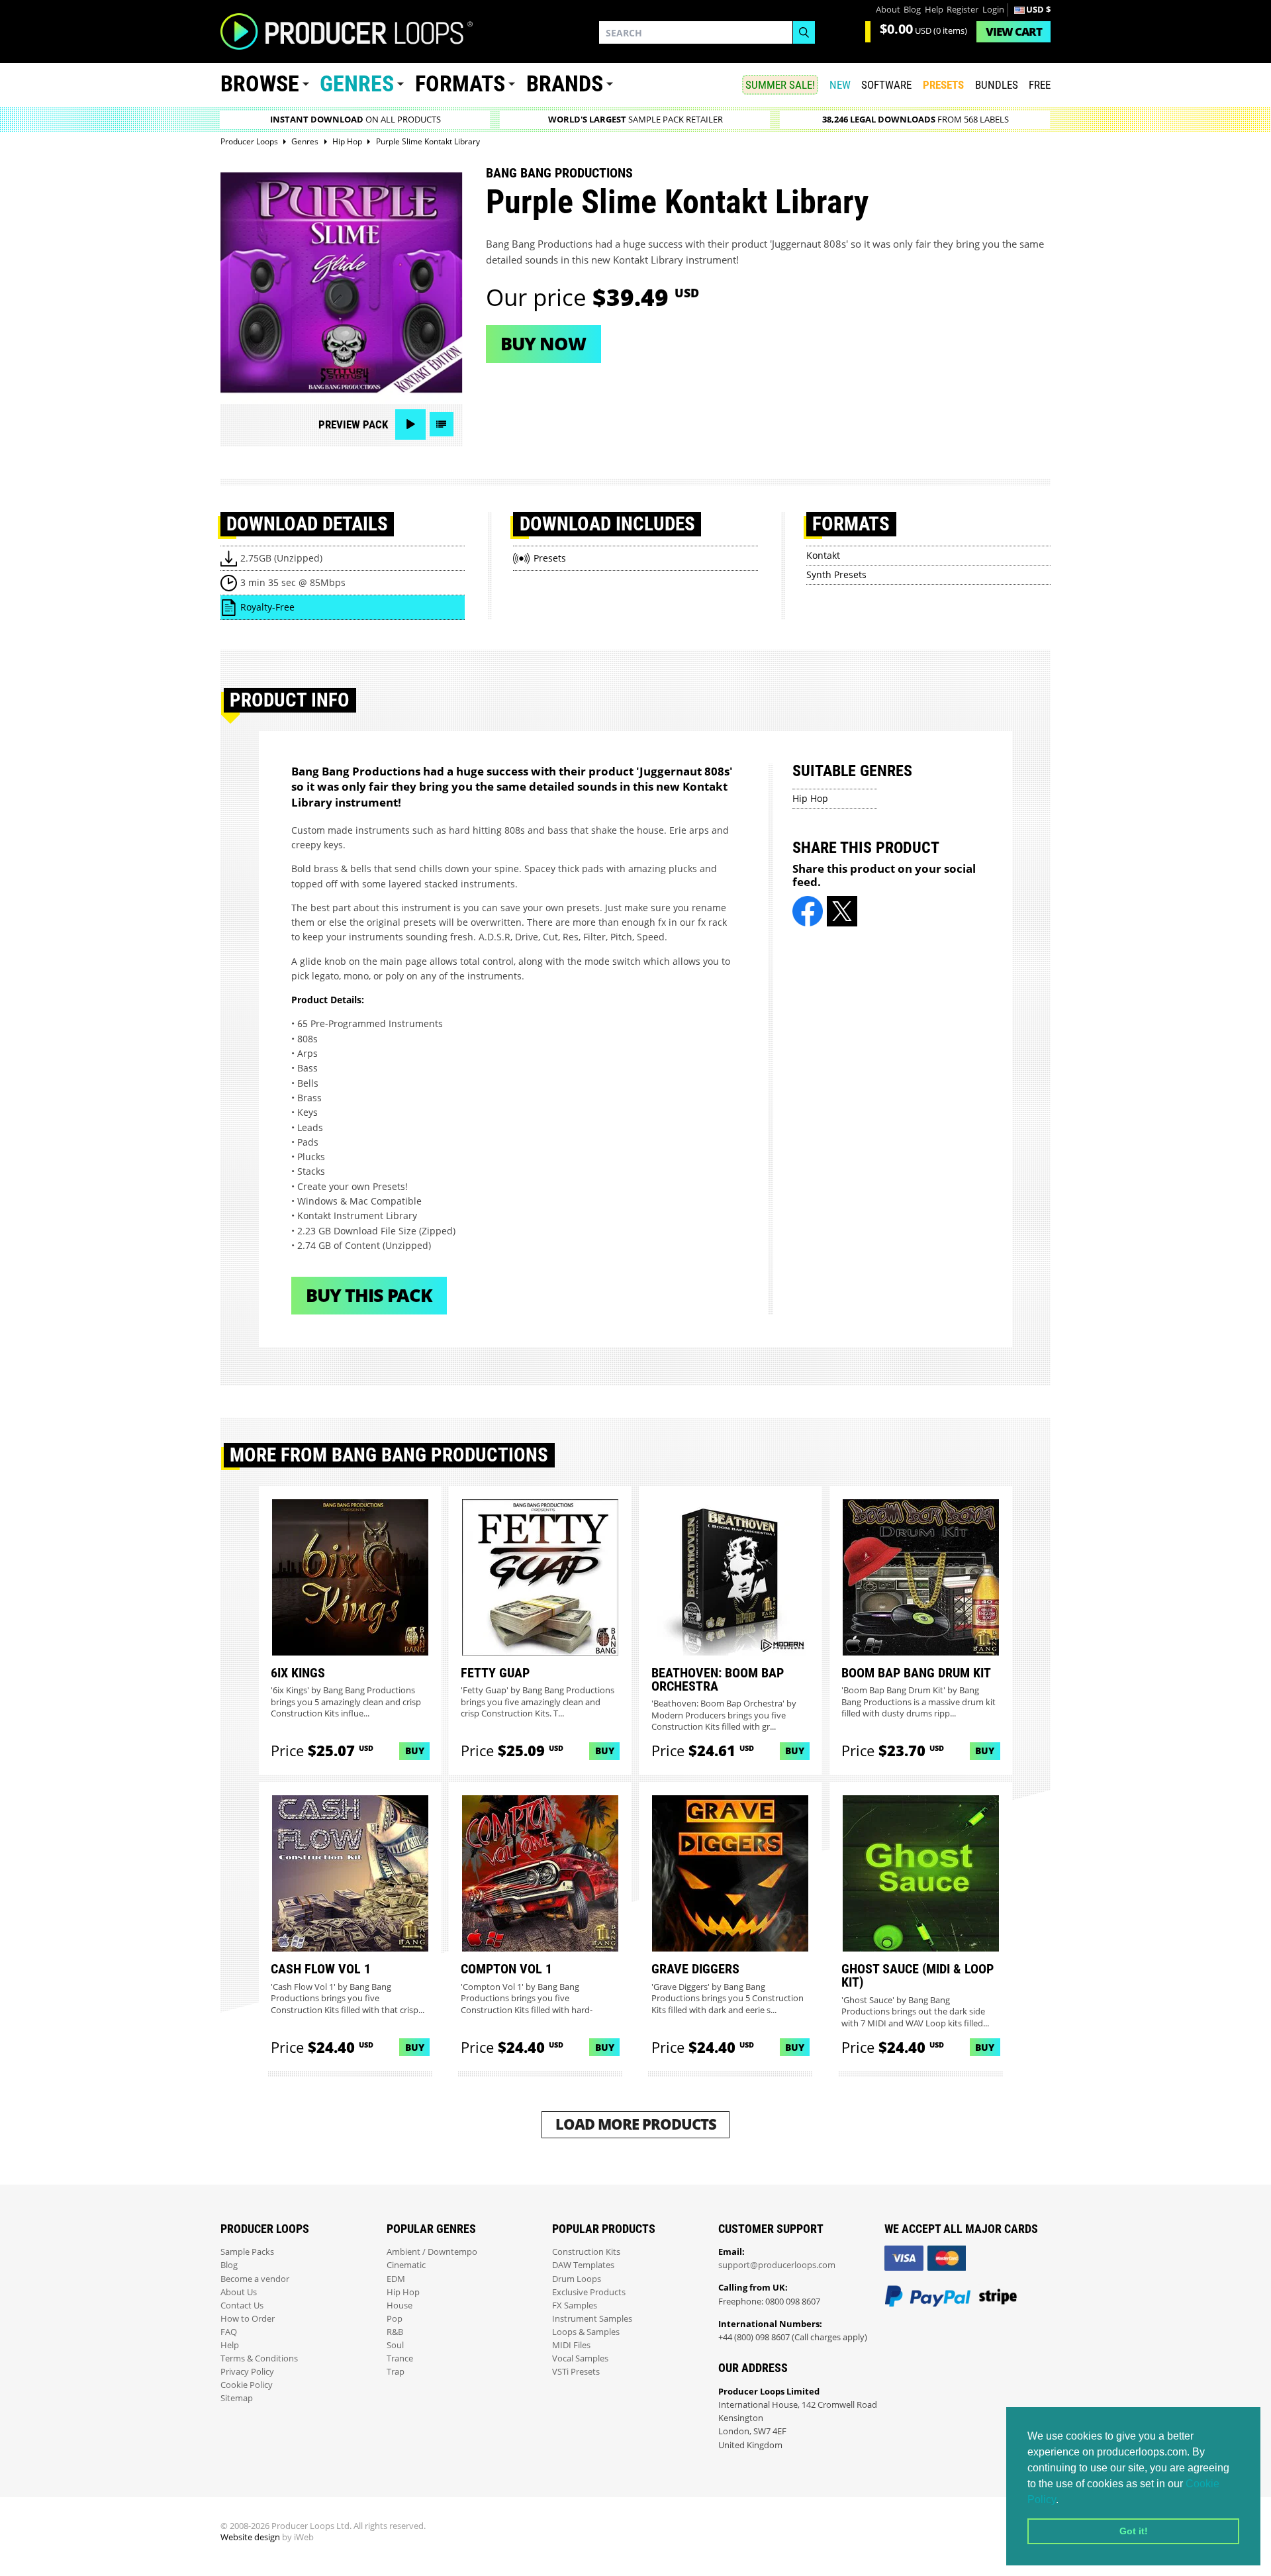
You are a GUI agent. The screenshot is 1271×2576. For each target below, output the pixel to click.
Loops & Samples (586, 2332)
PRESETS (943, 85)
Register (963, 10)
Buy (415, 1751)
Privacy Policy (247, 2372)
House (400, 2305)
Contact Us (242, 2305)
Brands (565, 84)
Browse (260, 84)
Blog (912, 10)
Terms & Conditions (259, 2358)
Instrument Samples (592, 2319)
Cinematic (406, 2265)
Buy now (543, 343)
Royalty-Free (267, 607)
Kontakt (823, 555)
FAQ (229, 2332)
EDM (396, 2279)
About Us (239, 2292)
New (840, 85)
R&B (395, 2332)
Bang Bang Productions (559, 173)
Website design (250, 2537)
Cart (1014, 31)
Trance (400, 2358)
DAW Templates (583, 2265)
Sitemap (237, 2398)
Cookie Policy (247, 2385)
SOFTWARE (886, 85)
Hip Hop (810, 798)
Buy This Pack (369, 1295)
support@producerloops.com (777, 2265)
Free (1040, 85)
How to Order (248, 2319)
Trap (396, 2372)
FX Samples (575, 2305)
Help (934, 10)
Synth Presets (836, 574)
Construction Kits (586, 2252)
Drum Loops (577, 2279)
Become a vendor (255, 2279)
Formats (460, 84)
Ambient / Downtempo (432, 2252)
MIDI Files (571, 2345)
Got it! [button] (1134, 2531)
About (888, 10)
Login (993, 10)
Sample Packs (247, 2252)
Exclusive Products (589, 2292)
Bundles (997, 85)
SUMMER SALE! (780, 85)
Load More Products (636, 2124)
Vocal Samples (580, 2358)
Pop (395, 2319)
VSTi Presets (576, 2372)
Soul (395, 2345)
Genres (357, 84)
